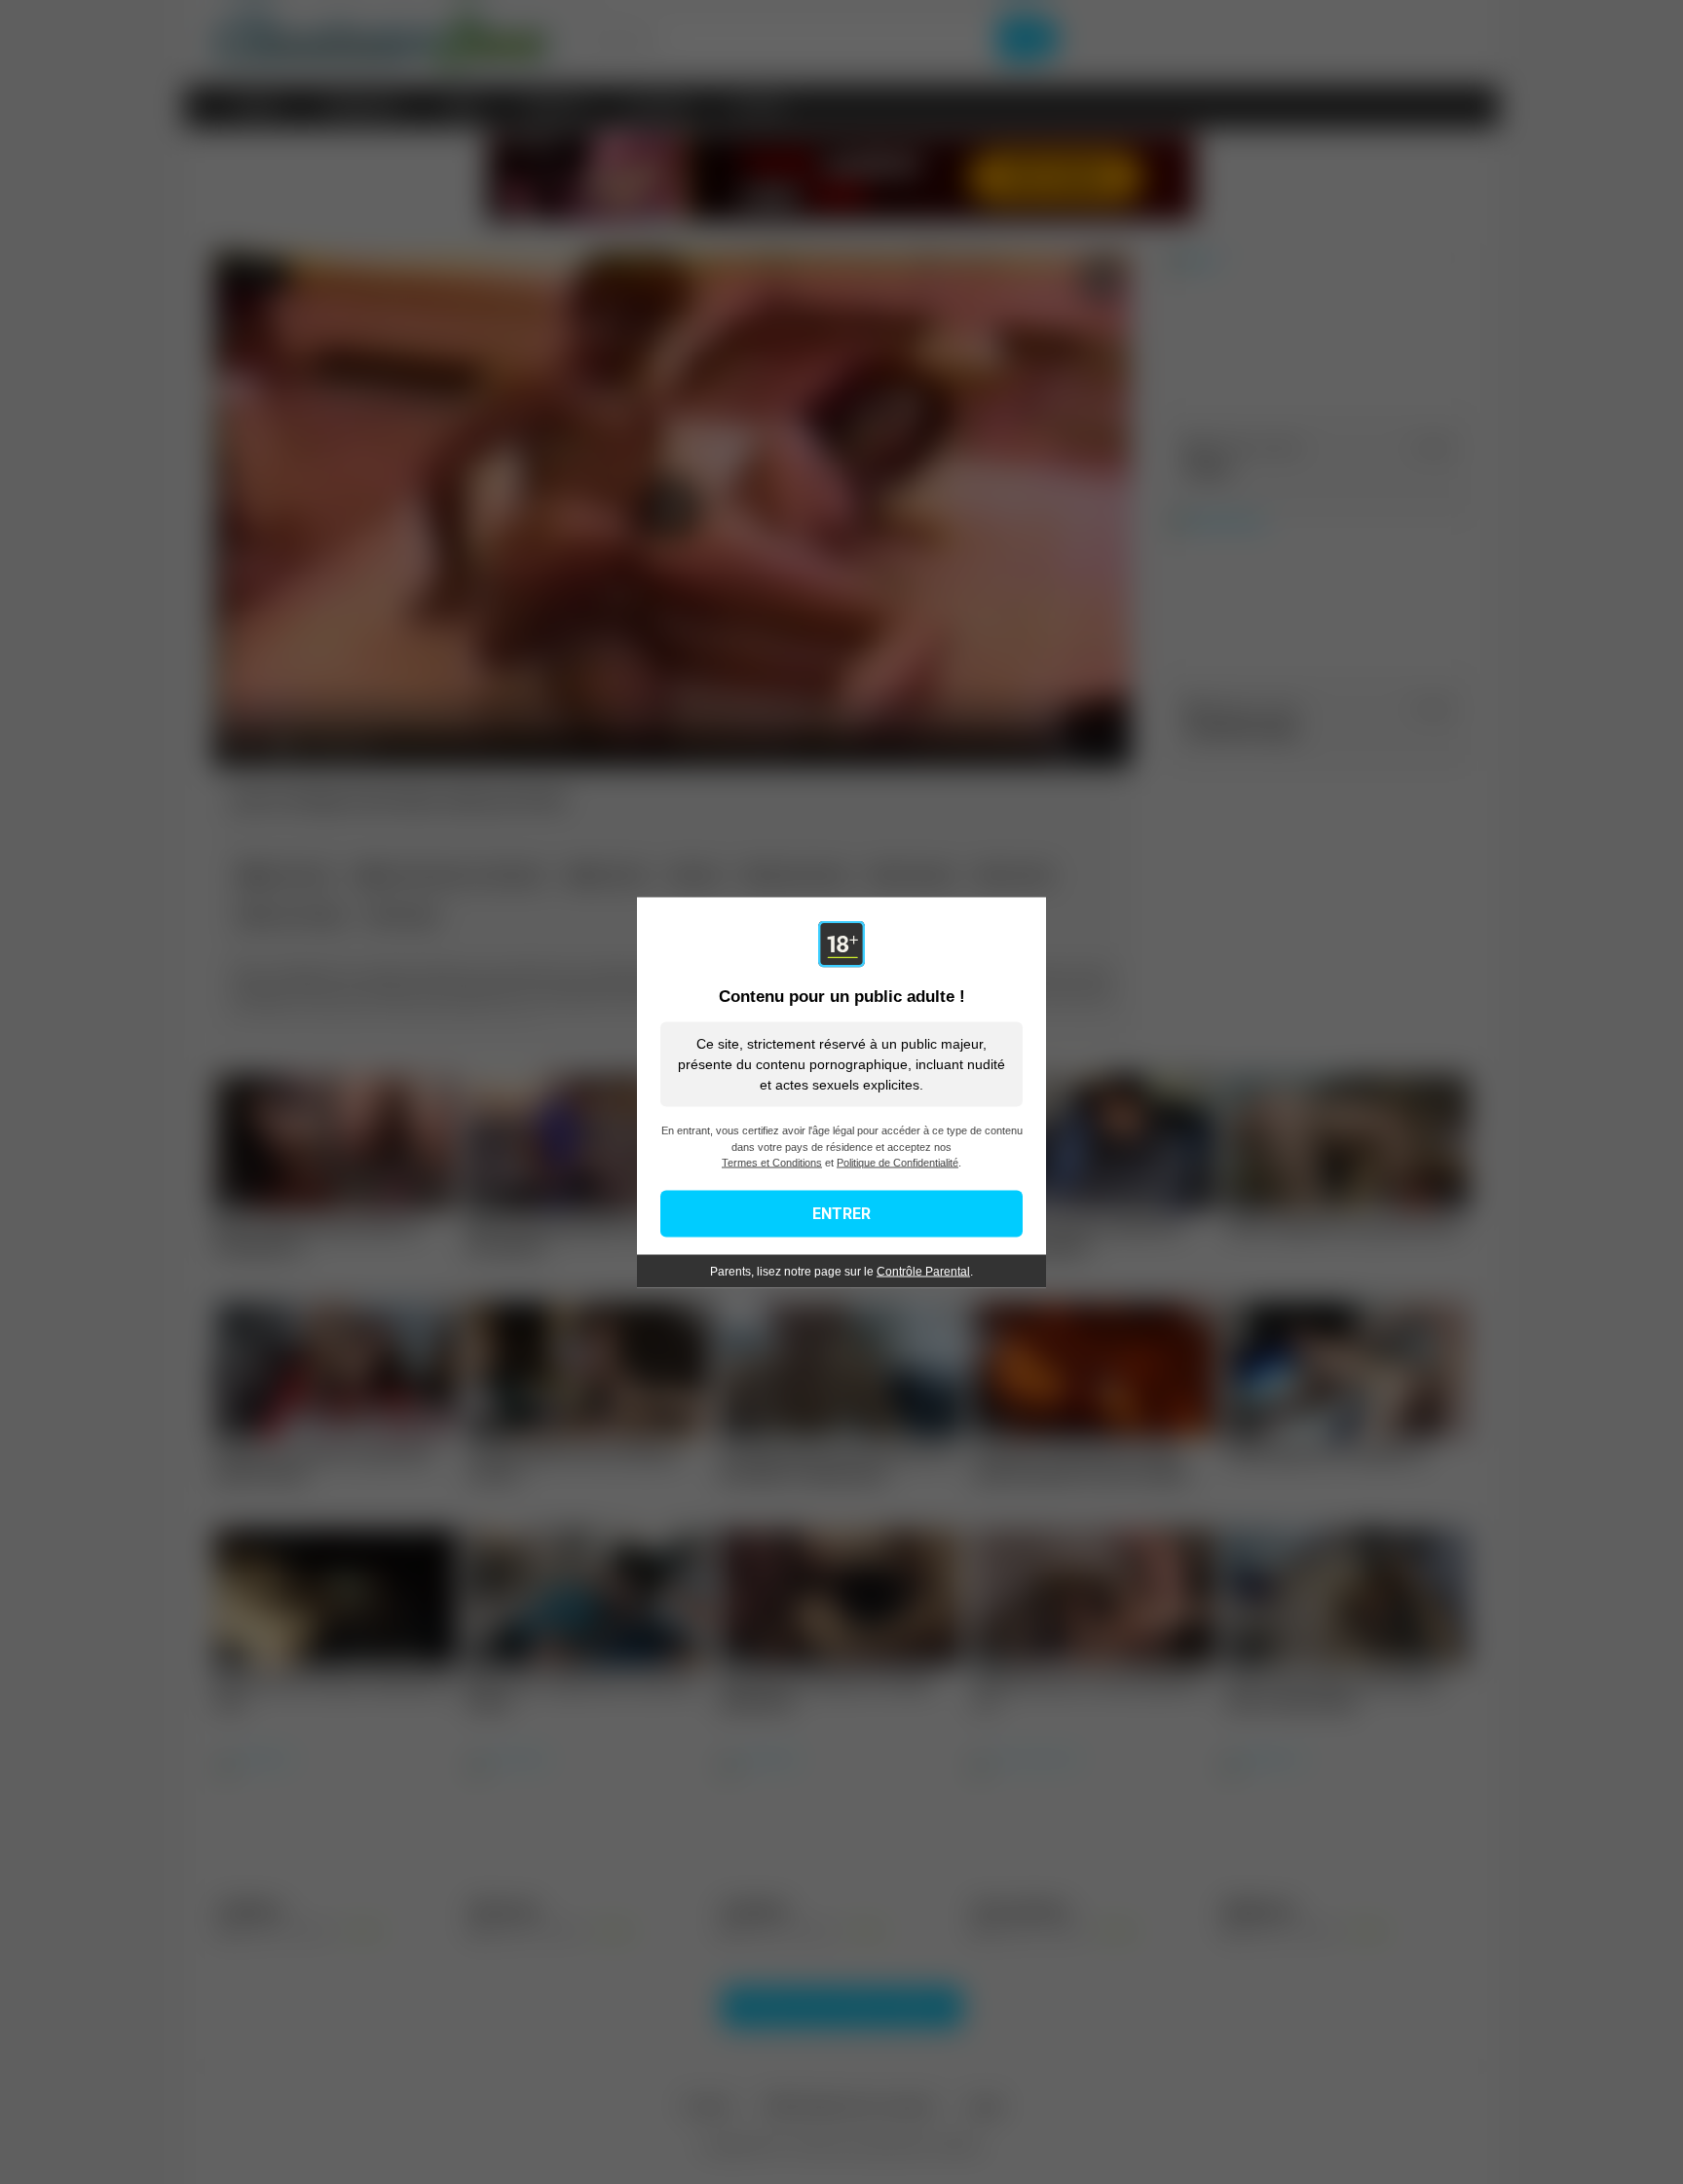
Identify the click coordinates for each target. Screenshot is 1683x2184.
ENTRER (841, 1213)
